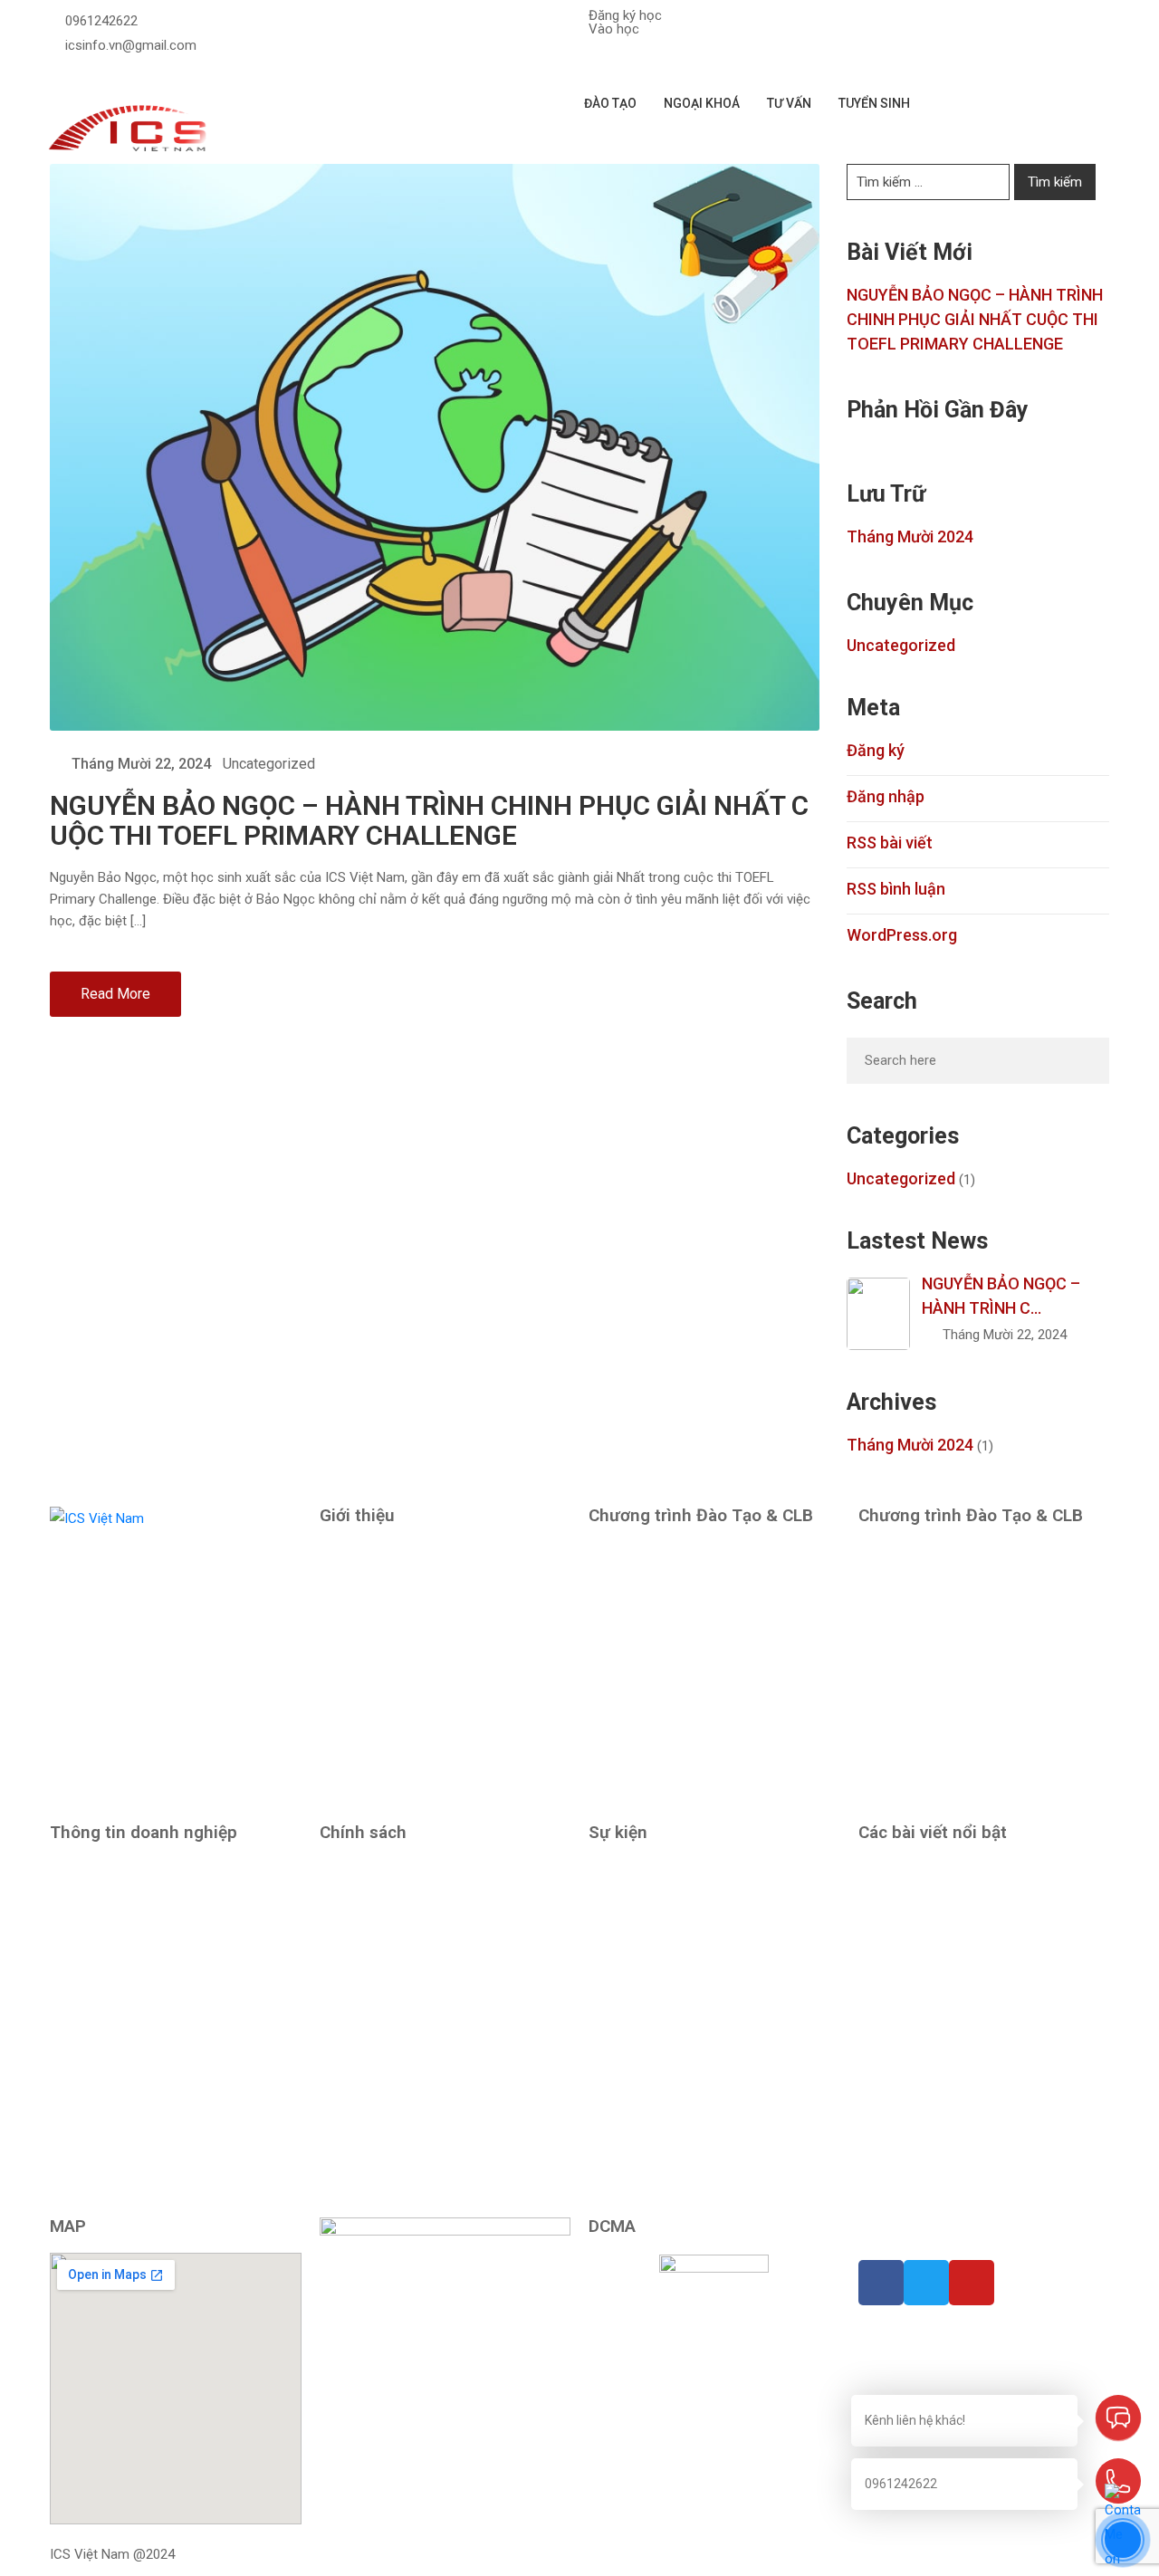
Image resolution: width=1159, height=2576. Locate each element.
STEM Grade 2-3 (637, 1672)
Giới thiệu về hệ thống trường (406, 1672)
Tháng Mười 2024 (910, 536)
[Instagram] (96, 71)
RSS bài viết (890, 843)
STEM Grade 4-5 (637, 1752)
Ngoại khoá (702, 103)
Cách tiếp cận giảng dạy (390, 1553)
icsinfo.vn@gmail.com (131, 45)
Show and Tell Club (645, 1633)
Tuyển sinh (874, 103)
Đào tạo (610, 103)
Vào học (614, 29)
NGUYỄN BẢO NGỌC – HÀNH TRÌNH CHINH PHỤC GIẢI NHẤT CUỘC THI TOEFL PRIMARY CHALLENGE (429, 820)
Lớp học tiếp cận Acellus (662, 1910)
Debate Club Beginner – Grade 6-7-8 (965, 1672)
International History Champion (681, 1949)
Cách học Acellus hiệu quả (943, 1931)
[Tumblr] (918, 2230)
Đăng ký (876, 750)
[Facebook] (82, 71)
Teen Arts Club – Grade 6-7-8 (946, 1752)
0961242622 (101, 21)
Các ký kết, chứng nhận (388, 1712)
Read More (115, 994)
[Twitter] (55, 71)
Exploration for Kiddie (652, 1593)
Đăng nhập (886, 796)
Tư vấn (789, 103)
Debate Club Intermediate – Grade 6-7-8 (977, 1712)
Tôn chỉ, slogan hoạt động (398, 1593)
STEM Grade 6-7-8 (913, 1633)
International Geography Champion (692, 1989)
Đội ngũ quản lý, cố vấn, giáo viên (417, 1633)
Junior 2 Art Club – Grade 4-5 (945, 1593)
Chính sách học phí (376, 1949)
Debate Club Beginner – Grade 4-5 (689, 1792)
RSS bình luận (896, 889)
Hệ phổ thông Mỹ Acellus (663, 1553)
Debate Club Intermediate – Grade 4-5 (971, 1553)
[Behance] (931, 2230)
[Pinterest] (68, 71)
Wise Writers (626, 1870)
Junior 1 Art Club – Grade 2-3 (675, 1712)
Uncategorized (269, 764)
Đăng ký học (625, 15)
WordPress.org (902, 935)
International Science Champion (683, 2029)
